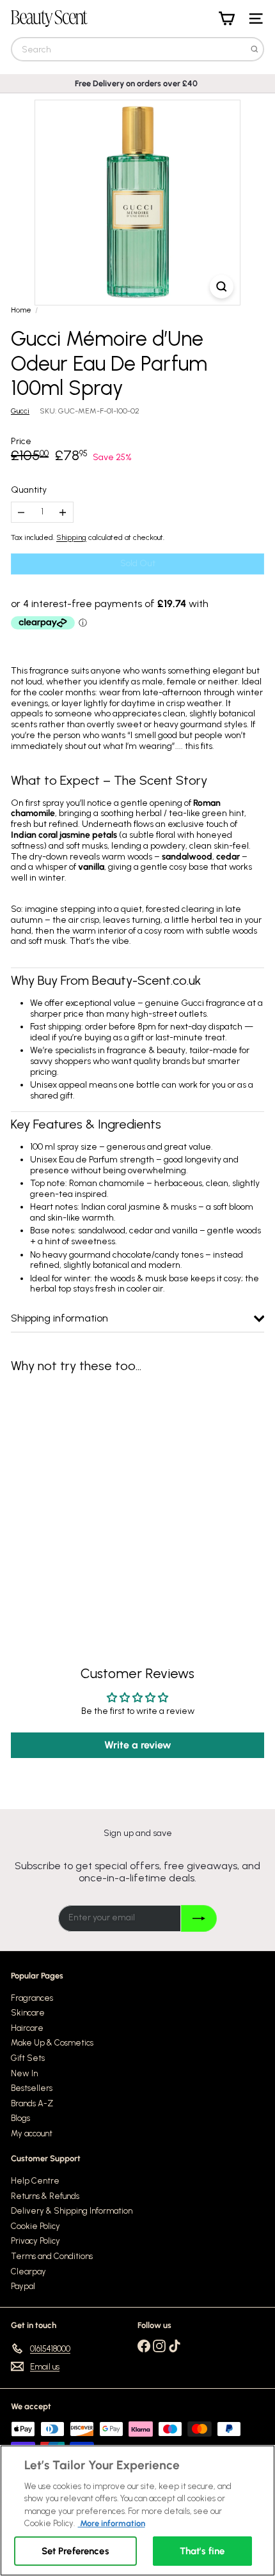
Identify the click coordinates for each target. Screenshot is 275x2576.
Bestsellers (32, 2088)
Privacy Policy (35, 2241)
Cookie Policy (35, 2226)
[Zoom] (222, 287)
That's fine (202, 2551)
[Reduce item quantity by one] (21, 512)
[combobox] (137, 49)
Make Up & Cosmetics (52, 2043)
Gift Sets (28, 2058)
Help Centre (35, 2181)
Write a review (138, 1745)
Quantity (29, 490)
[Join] (199, 1918)
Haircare (27, 2028)
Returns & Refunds (45, 2196)
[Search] (255, 49)
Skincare (28, 2013)
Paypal (23, 2286)
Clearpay (28, 2271)
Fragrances (32, 1998)
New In (24, 2073)
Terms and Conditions (52, 2256)
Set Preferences (75, 2551)
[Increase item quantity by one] (63, 512)
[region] (137, 2510)
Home (21, 310)
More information (112, 2523)
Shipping (71, 537)
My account (32, 2133)
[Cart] (226, 19)
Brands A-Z (32, 2103)
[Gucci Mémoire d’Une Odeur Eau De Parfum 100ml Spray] (91, 1492)
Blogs (20, 2118)
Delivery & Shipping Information (72, 2211)
